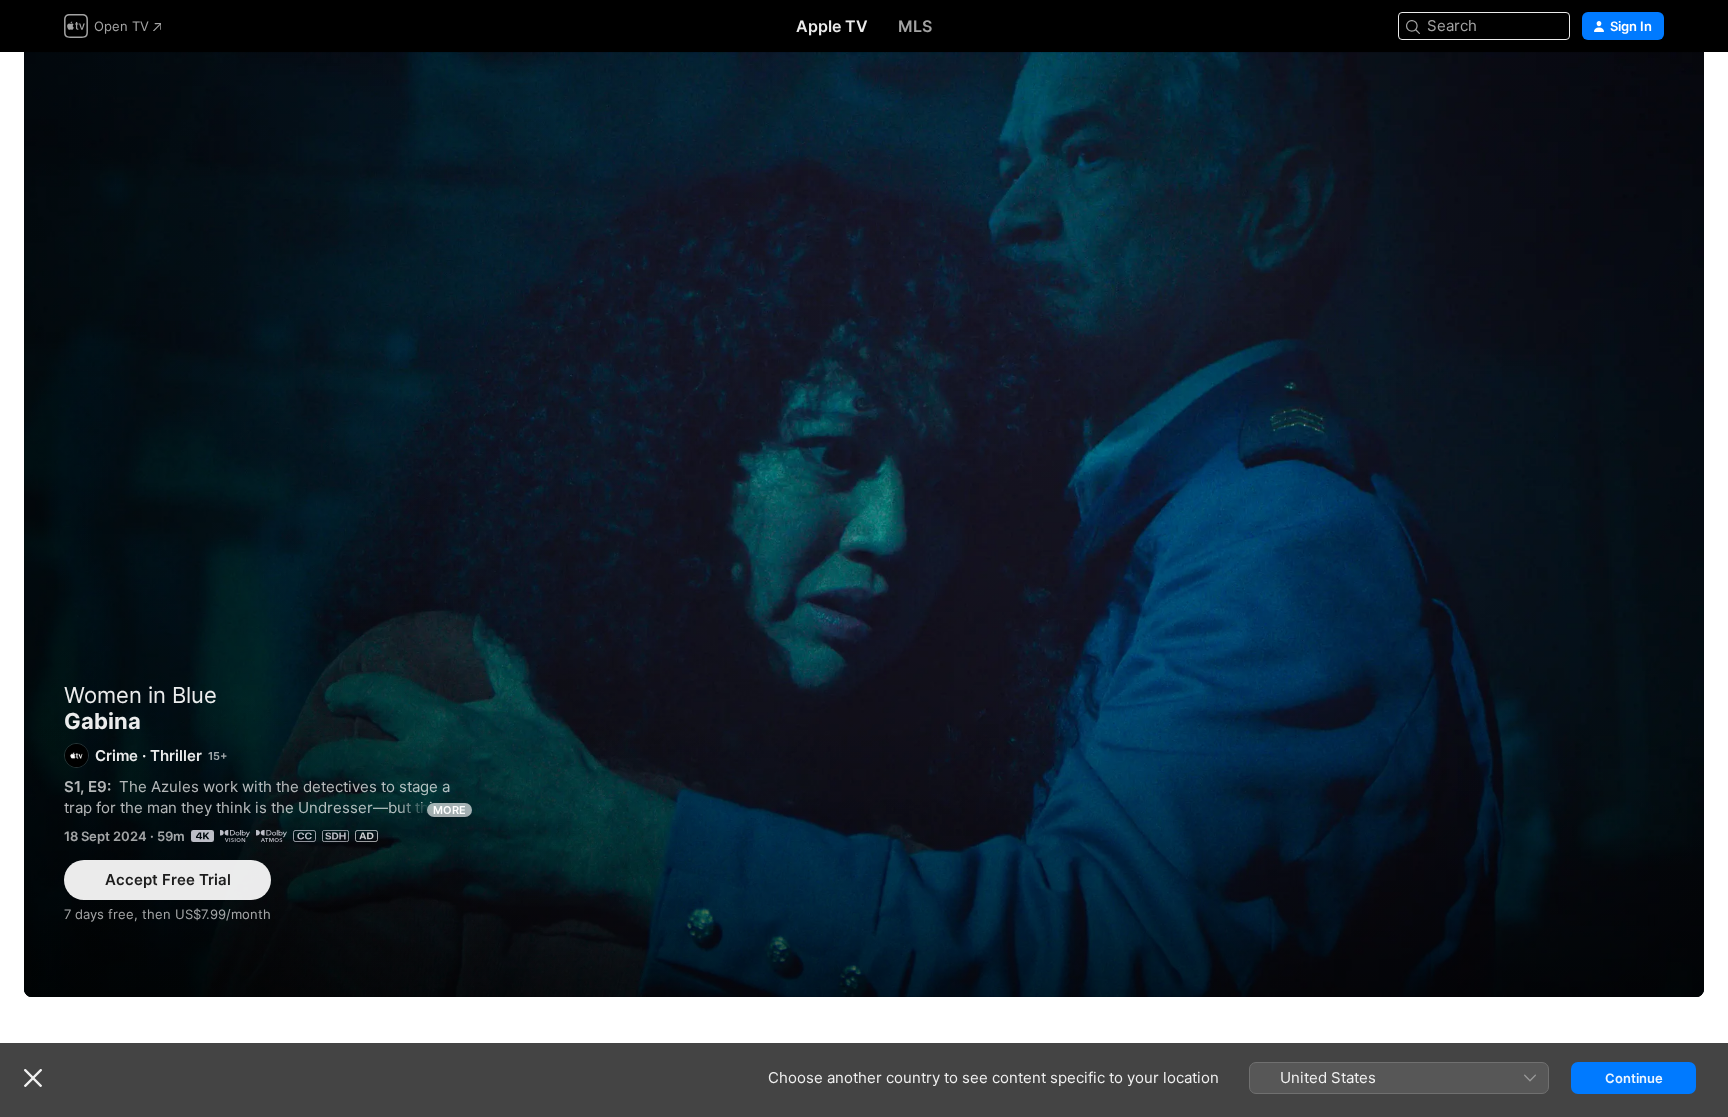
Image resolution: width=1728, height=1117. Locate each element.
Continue (1634, 1078)
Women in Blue (140, 695)
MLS (915, 26)
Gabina (864, 524)
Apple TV (832, 26)
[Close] (33, 1078)
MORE (449, 810)
